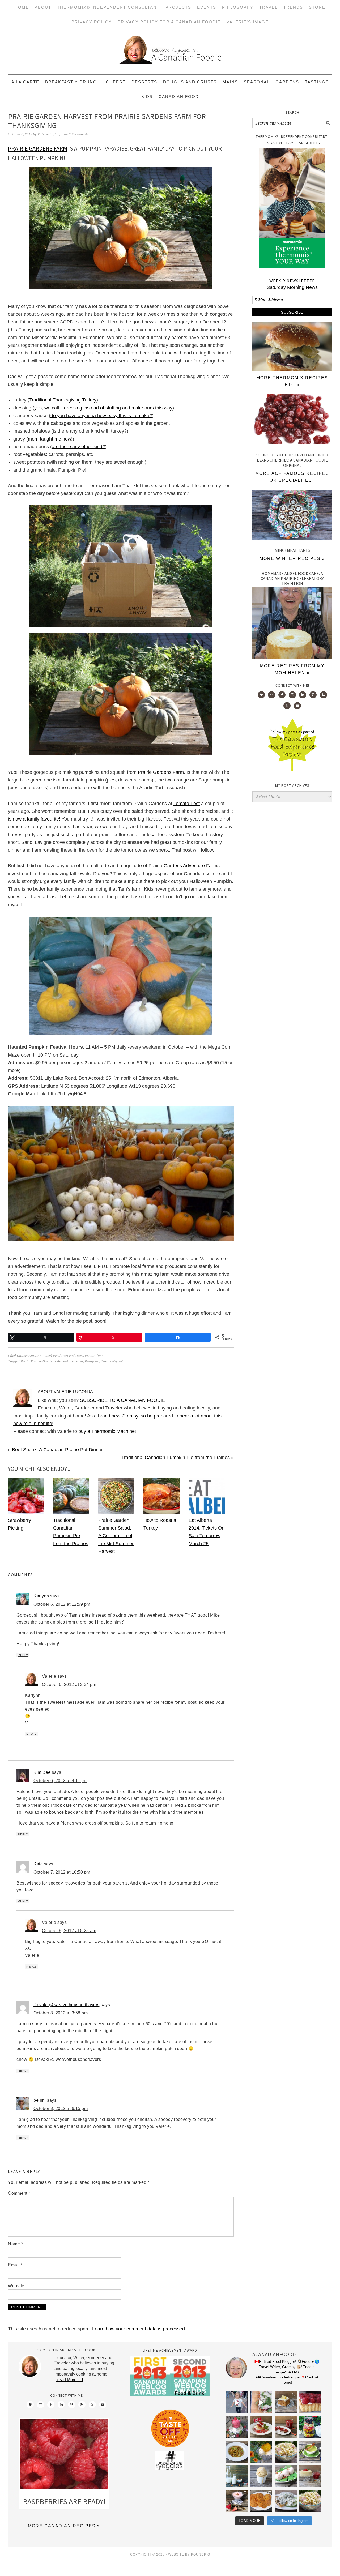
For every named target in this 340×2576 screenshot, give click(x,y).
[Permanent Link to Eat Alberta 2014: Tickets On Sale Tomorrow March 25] (207, 1513)
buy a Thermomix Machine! (107, 1431)
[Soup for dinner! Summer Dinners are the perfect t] (310, 2452)
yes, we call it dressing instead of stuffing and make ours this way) (104, 408)
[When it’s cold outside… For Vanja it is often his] (237, 2452)
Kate (38, 1864)
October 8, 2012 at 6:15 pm (61, 2109)
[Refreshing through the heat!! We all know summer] (310, 2427)
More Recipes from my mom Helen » (292, 669)
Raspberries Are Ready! (64, 2501)
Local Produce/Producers (63, 1356)
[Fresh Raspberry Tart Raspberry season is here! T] (310, 2402)
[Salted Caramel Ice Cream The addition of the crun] (261, 2476)
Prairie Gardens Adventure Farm (57, 1361)
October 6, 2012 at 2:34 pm (69, 1684)
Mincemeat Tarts (292, 550)
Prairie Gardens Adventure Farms (184, 866)
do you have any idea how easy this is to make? (101, 416)
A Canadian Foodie (170, 52)
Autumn (35, 1356)
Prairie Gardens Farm (38, 148)
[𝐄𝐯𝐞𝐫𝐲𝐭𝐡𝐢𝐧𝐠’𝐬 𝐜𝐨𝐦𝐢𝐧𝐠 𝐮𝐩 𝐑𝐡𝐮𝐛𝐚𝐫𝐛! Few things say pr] (286, 2476)
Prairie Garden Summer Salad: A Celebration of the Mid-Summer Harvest (116, 1536)
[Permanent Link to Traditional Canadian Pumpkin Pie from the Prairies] (71, 1513)
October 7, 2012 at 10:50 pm (62, 1872)
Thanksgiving (112, 1361)
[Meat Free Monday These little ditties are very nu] (261, 2501)
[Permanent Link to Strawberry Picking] (26, 1513)
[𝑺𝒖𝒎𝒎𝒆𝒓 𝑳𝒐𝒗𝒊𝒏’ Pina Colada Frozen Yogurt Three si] (261, 2452)
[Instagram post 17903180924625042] (237, 2402)
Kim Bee (42, 1772)
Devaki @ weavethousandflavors (67, 2005)
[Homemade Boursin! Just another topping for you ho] (286, 2501)
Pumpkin (92, 1361)
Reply (23, 1655)
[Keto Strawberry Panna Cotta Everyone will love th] (237, 2501)
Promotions (94, 1356)
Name (15, 2244)
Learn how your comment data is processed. (139, 2329)
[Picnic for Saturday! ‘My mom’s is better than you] (286, 2452)
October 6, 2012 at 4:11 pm (60, 1781)
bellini (40, 2100)
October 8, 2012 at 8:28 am (69, 1931)
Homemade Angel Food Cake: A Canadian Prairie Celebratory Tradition (292, 578)
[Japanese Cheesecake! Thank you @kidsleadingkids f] (310, 2476)
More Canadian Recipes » (64, 2526)
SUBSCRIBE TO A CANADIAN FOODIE (123, 1400)
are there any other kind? (78, 447)
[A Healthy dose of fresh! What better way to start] (237, 2476)
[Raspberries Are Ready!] (64, 2455)
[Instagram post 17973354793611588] (261, 2402)
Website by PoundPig (189, 2554)
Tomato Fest (187, 804)
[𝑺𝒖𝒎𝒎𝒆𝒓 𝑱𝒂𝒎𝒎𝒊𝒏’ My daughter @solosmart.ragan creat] (286, 2427)
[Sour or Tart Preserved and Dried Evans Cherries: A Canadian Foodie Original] (292, 420)
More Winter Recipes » (292, 559)
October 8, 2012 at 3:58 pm (61, 2013)
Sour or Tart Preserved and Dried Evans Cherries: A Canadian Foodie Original (292, 460)
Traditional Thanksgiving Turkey (63, 400)
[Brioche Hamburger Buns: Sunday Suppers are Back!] (292, 370)
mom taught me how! (50, 439)
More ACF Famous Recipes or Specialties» (292, 477)
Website (16, 2286)
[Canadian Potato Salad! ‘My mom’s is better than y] (310, 2501)
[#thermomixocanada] (261, 2427)
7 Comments (79, 134)
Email (15, 2265)
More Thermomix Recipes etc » (292, 381)
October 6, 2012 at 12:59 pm (62, 1604)
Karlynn (41, 1596)
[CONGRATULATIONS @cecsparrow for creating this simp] (286, 2402)
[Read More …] (69, 2380)
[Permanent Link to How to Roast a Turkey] (161, 1513)
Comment (19, 2193)
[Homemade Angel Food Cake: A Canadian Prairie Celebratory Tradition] (292, 658)
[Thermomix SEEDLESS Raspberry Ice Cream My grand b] (237, 2427)
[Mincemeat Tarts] (292, 516)
